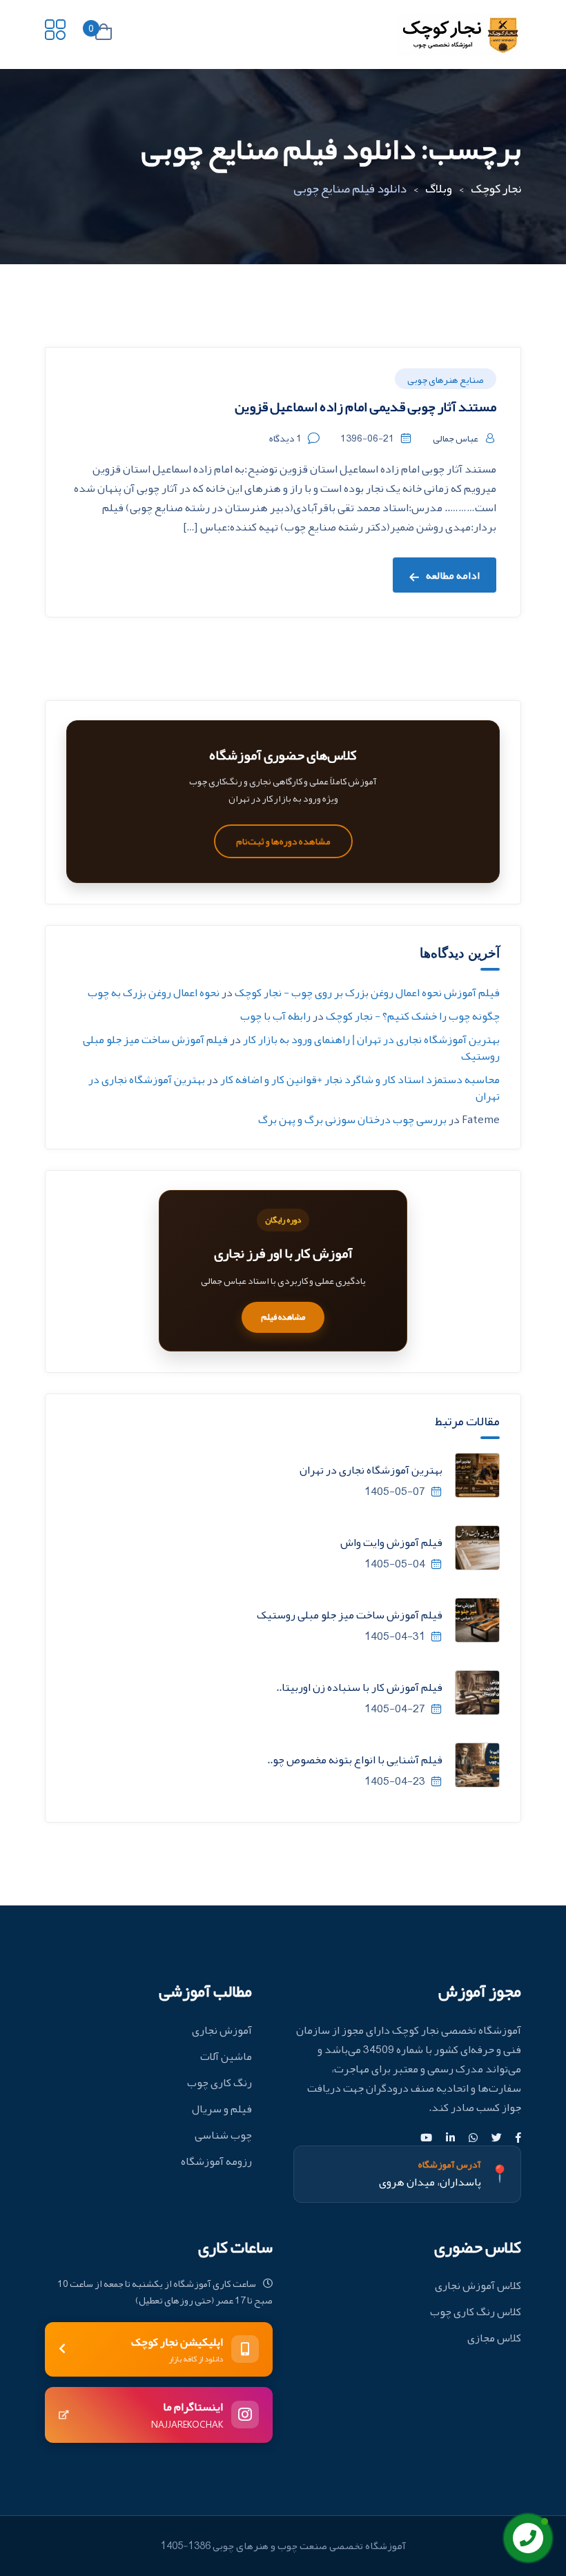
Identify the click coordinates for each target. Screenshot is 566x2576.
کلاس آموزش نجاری (478, 2286)
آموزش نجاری (222, 2030)
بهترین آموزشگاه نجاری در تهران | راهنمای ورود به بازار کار (371, 1040)
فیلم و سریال (222, 2109)
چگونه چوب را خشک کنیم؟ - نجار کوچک (413, 1016)
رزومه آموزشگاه (216, 2161)
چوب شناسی (223, 2135)
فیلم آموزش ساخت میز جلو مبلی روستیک (350, 1615)
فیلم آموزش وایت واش (391, 1543)
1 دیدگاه (285, 438)
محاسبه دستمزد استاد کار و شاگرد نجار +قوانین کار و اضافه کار (360, 1080)
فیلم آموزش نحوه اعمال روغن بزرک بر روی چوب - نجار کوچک (367, 993)
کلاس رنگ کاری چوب (476, 2312)
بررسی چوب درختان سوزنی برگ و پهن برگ (352, 1120)
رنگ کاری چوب (219, 2083)
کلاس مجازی (494, 2338)
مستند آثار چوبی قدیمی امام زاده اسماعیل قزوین (365, 406)
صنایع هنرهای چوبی (446, 379)
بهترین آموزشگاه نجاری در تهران (371, 1470)
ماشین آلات (226, 2057)
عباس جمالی (456, 438)
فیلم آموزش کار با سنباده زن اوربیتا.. (359, 1687)
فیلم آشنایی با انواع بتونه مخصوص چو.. (355, 1760)
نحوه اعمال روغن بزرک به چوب (154, 993)
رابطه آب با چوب (275, 1016)
